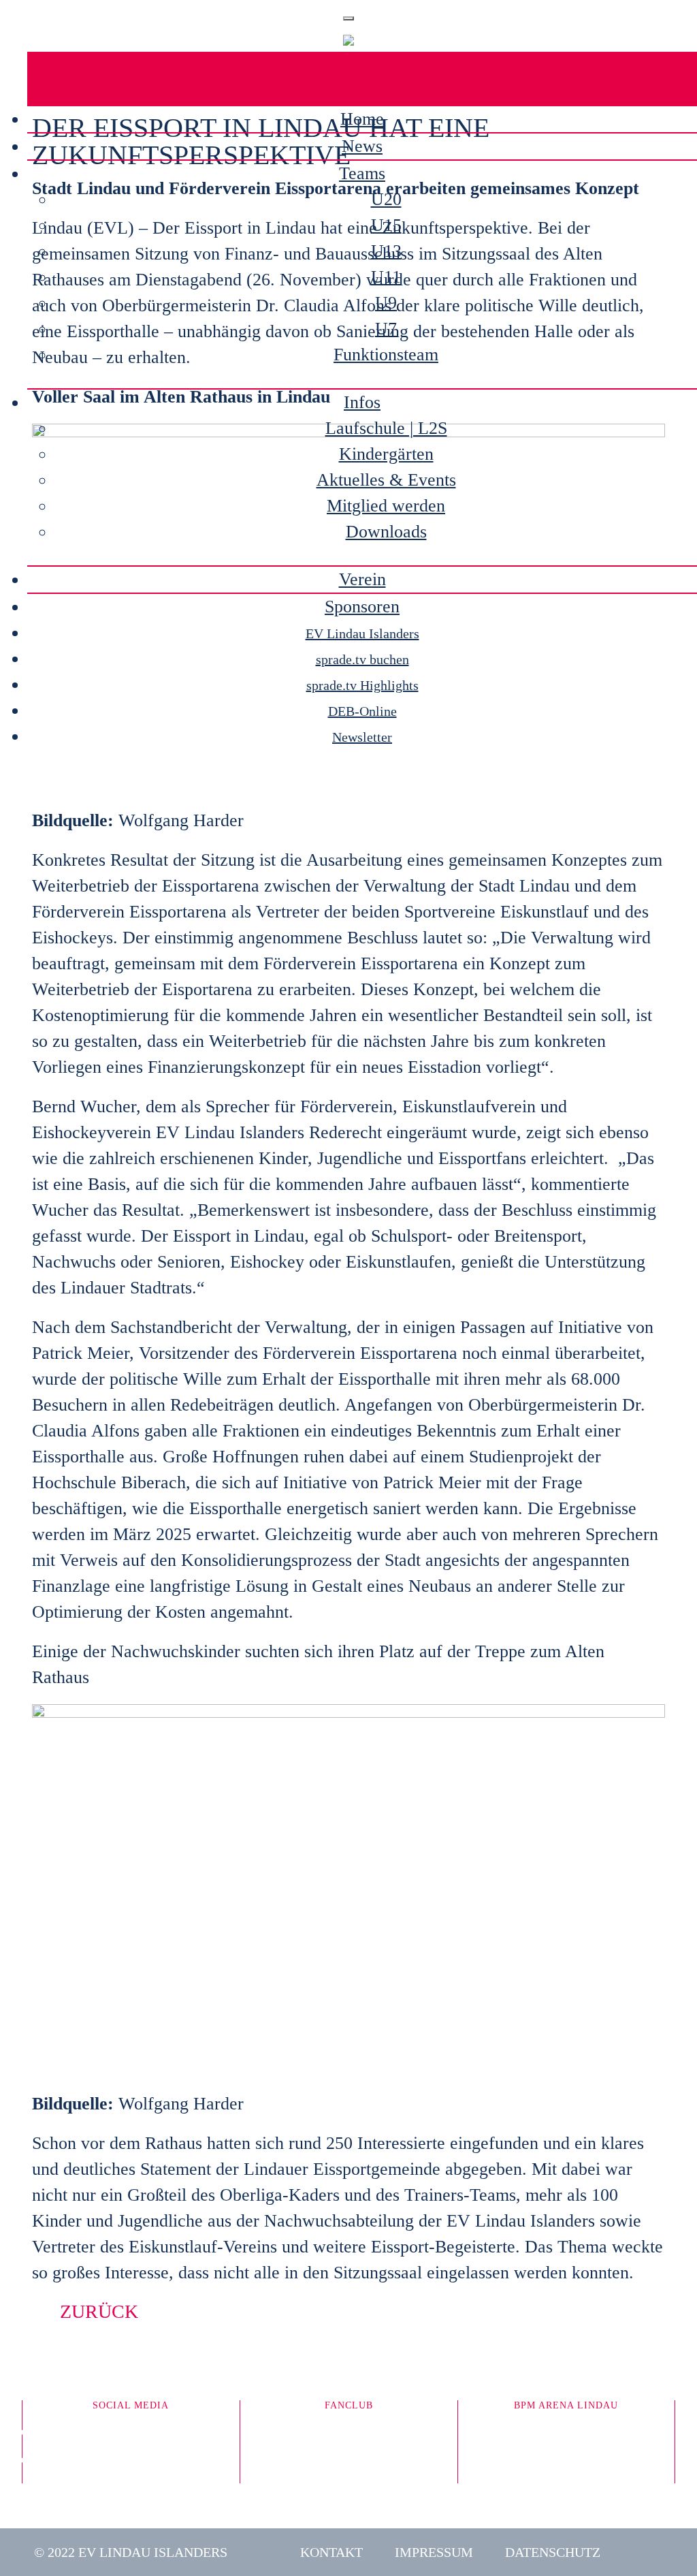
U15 (386, 225)
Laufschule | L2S (386, 428)
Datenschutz (553, 2552)
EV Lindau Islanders (362, 633)
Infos (362, 402)
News (362, 146)
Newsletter (362, 737)
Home (362, 119)
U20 (386, 199)
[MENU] (348, 18)
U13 (386, 251)
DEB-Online (362, 711)
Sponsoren (362, 607)
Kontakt (331, 2552)
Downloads (386, 532)
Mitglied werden (386, 506)
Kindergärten (386, 454)
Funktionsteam (386, 355)
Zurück (99, 2311)
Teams (362, 173)
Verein (362, 579)
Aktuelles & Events (386, 480)
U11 (386, 277)
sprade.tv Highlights (362, 685)
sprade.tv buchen (362, 659)
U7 (386, 329)
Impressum (434, 2552)
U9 (386, 303)
